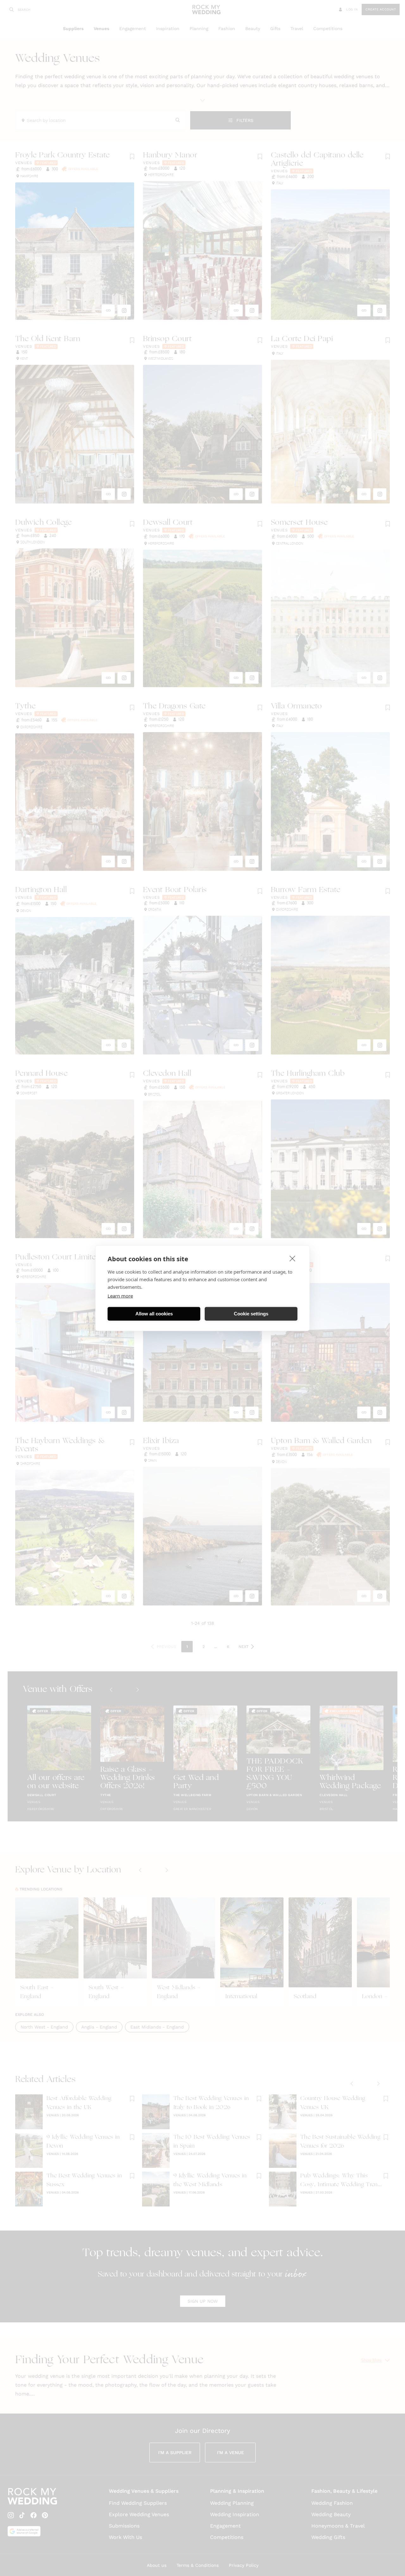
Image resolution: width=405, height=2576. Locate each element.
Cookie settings (251, 1314)
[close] (293, 1258)
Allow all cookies (154, 1314)
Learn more (120, 1295)
